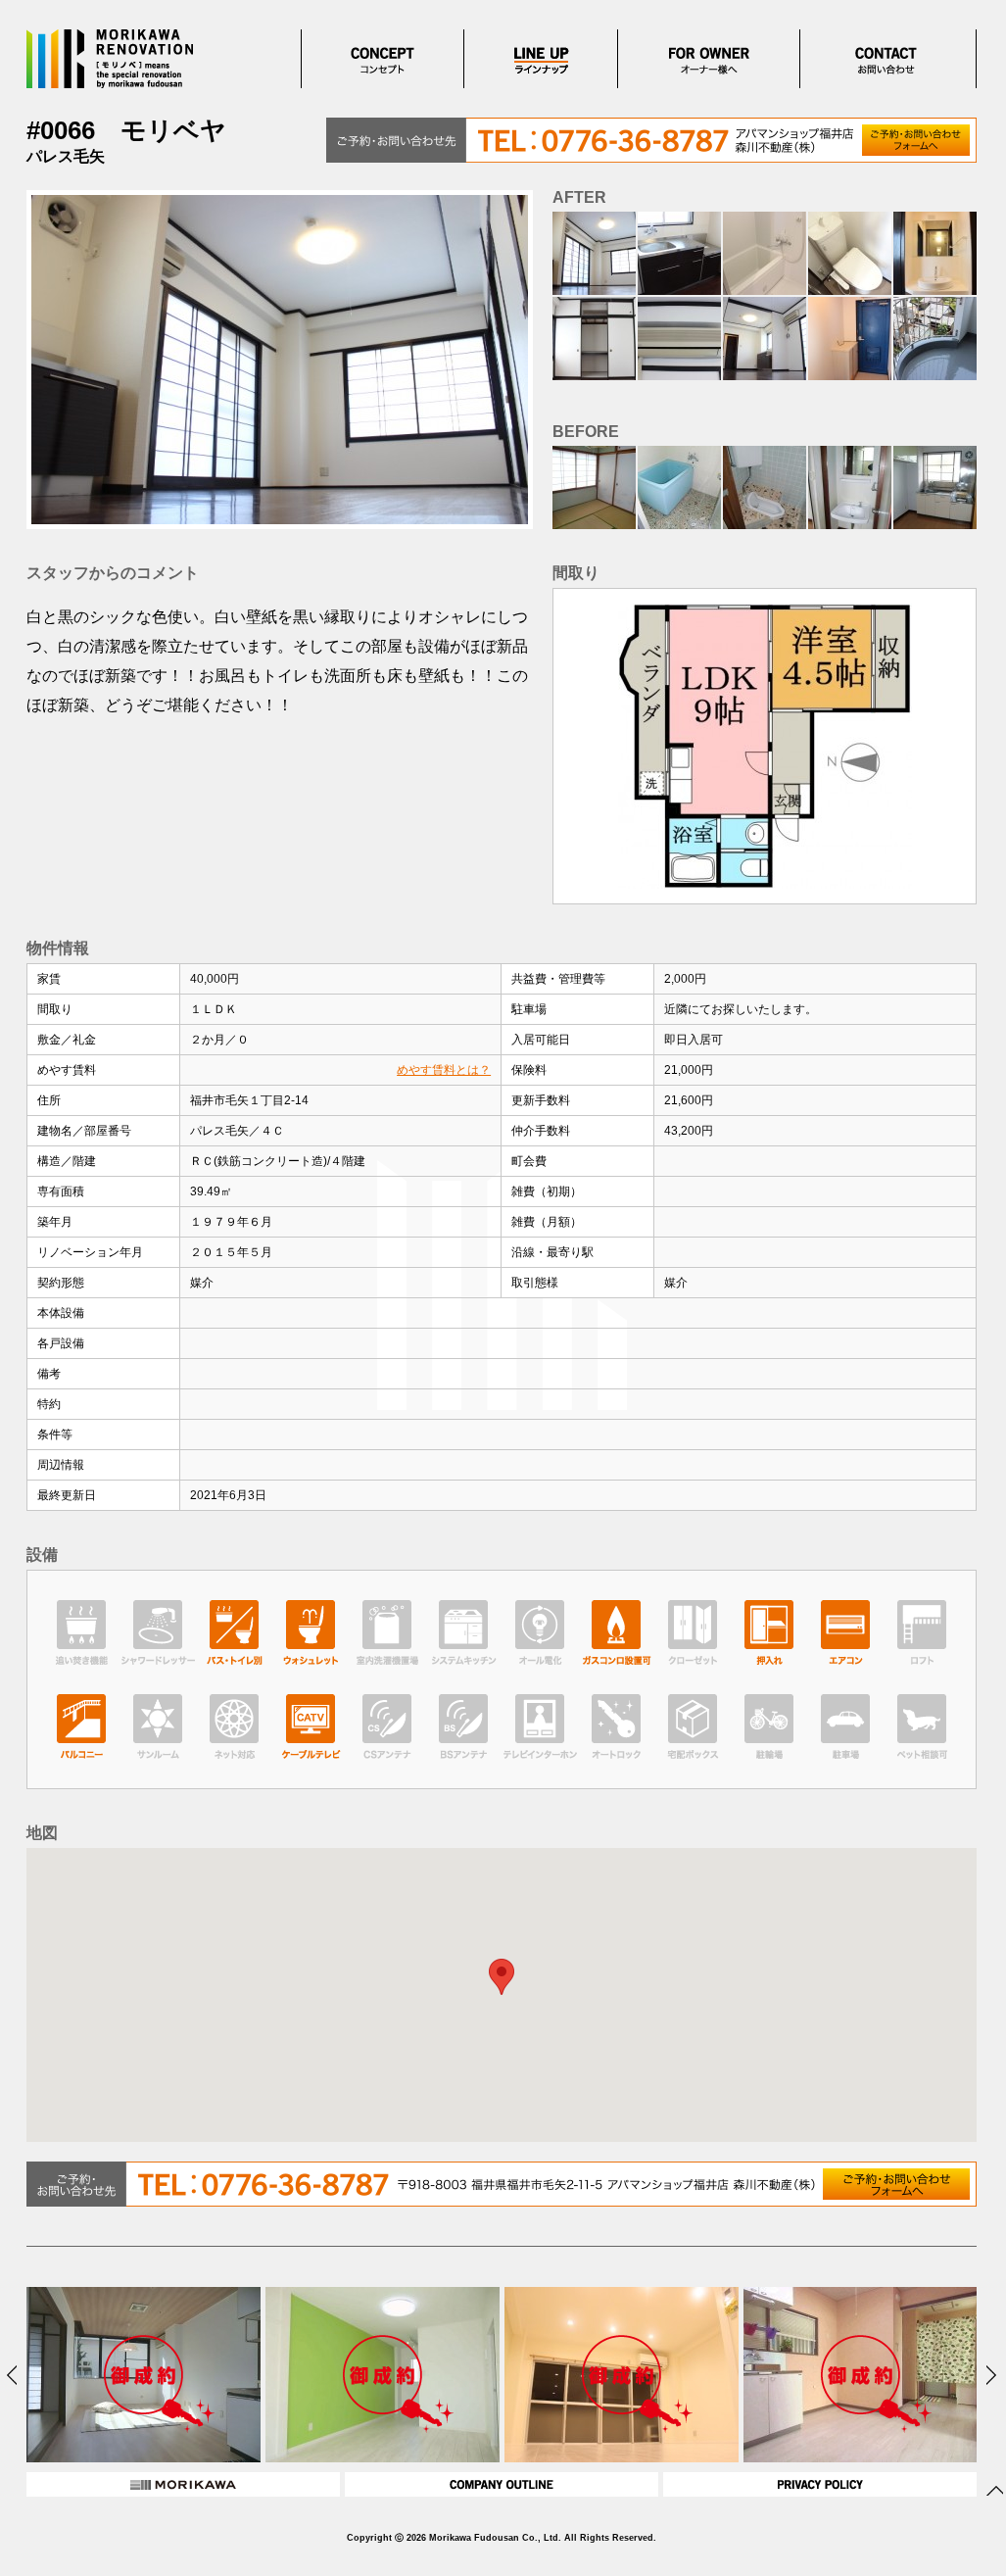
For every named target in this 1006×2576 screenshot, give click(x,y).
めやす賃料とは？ (444, 1070)
